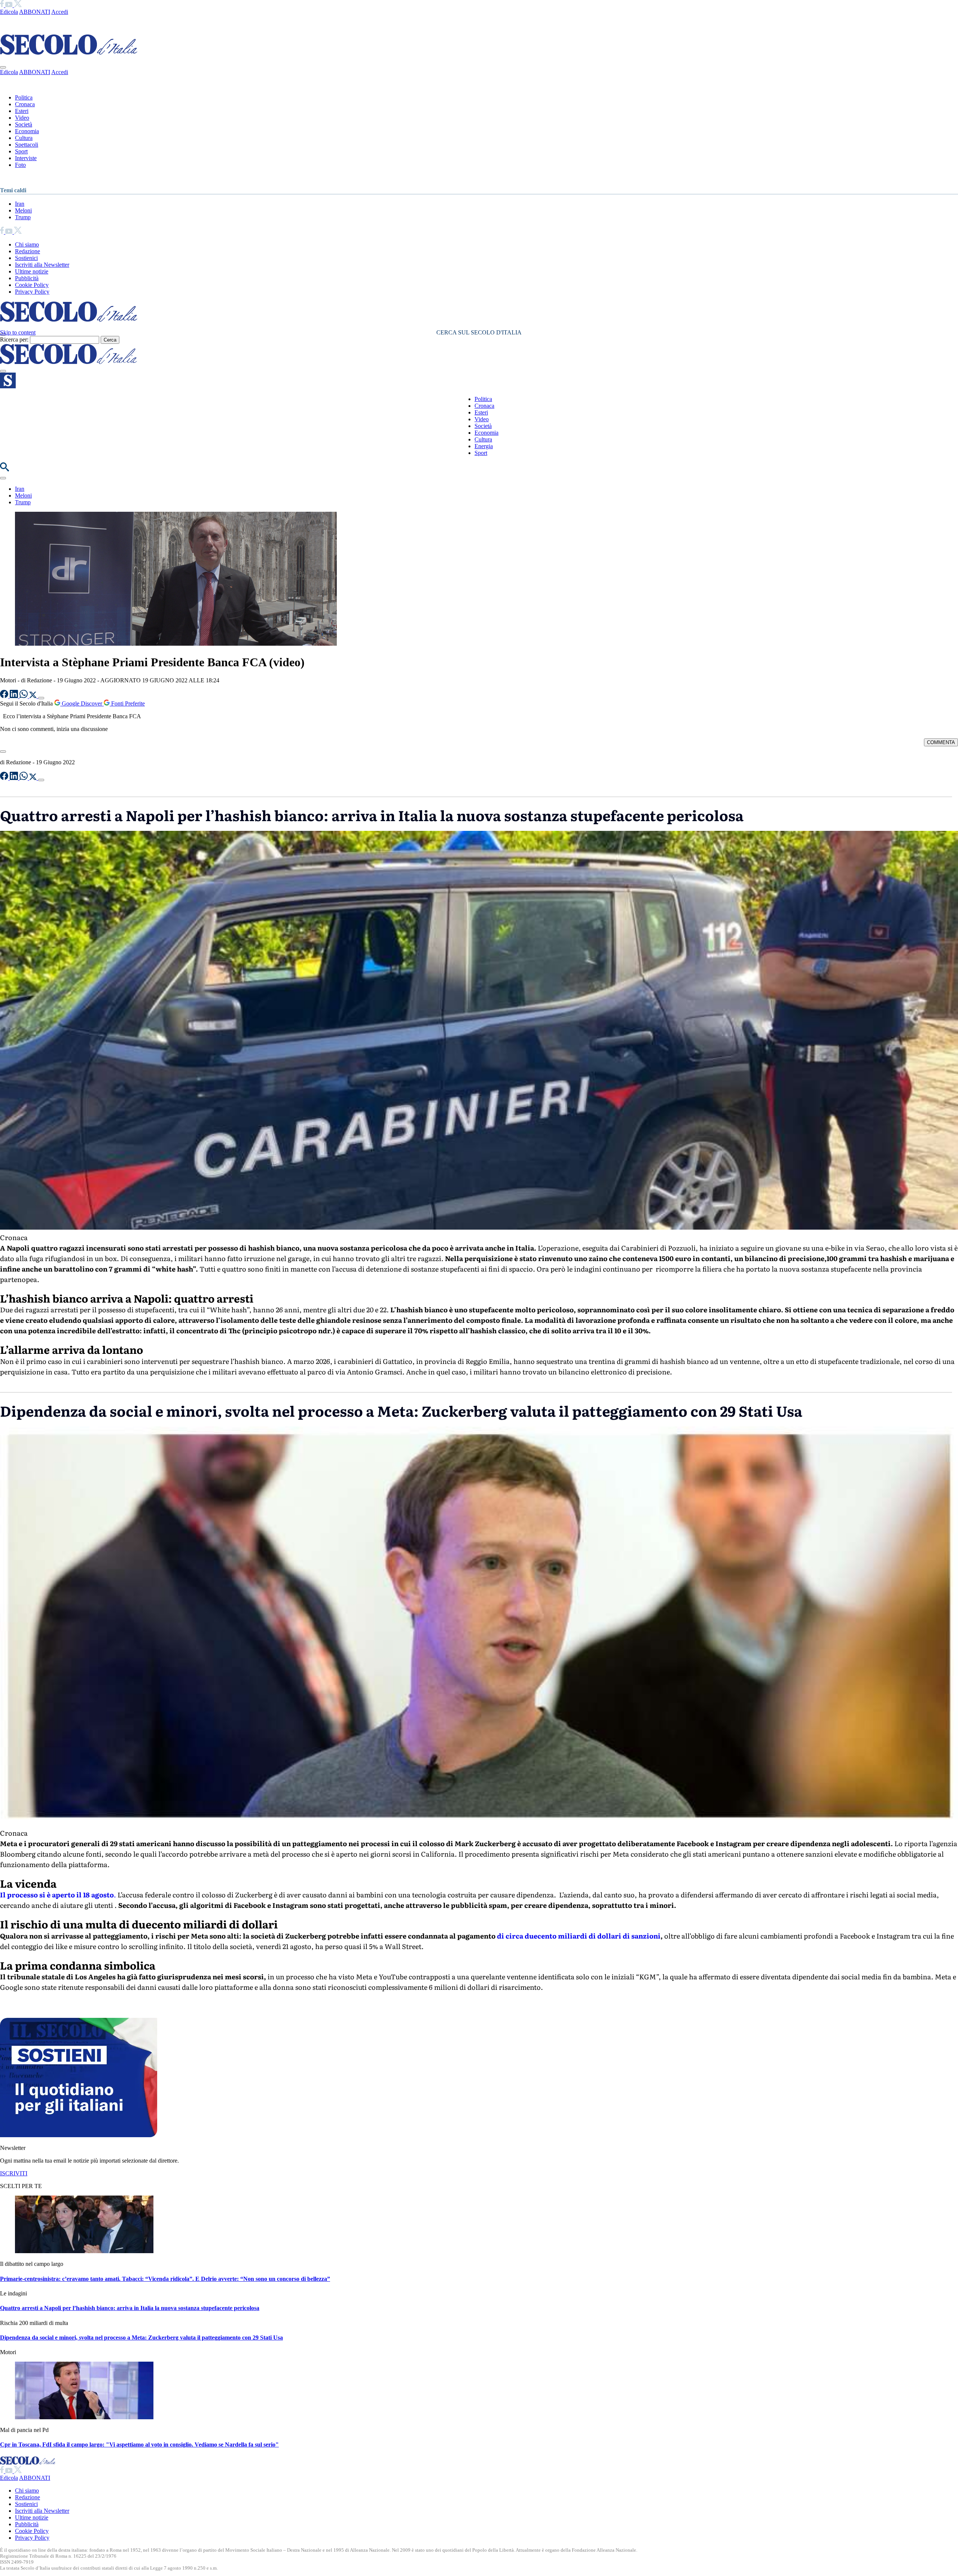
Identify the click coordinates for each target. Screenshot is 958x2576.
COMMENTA (941, 742)
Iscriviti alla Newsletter (42, 265)
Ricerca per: (14, 339)
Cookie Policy (32, 285)
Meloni (23, 210)
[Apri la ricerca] (4, 469)
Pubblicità (27, 278)
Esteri (22, 111)
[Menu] (3, 371)
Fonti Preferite (127, 703)
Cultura (24, 138)
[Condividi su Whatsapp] (24, 696)
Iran (20, 204)
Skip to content (18, 332)
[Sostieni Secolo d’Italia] (79, 2135)
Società (24, 124)
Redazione (28, 251)
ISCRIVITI (14, 2173)
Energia (484, 446)
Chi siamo (27, 244)
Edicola (9, 12)
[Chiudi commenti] (3, 752)
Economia (27, 131)
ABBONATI (35, 12)
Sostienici (26, 258)
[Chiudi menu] (3, 67)
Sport (21, 151)
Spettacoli (27, 145)
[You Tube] (10, 5)
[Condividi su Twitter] (34, 696)
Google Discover (82, 703)
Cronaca (25, 104)
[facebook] (3, 5)
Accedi (60, 12)
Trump (23, 217)
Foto (20, 165)
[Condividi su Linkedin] (15, 696)
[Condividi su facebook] (5, 696)
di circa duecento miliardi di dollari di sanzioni (579, 1936)
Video (22, 118)
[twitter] (18, 5)
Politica (24, 97)
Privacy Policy (32, 292)
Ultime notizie (32, 271)
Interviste (26, 158)
